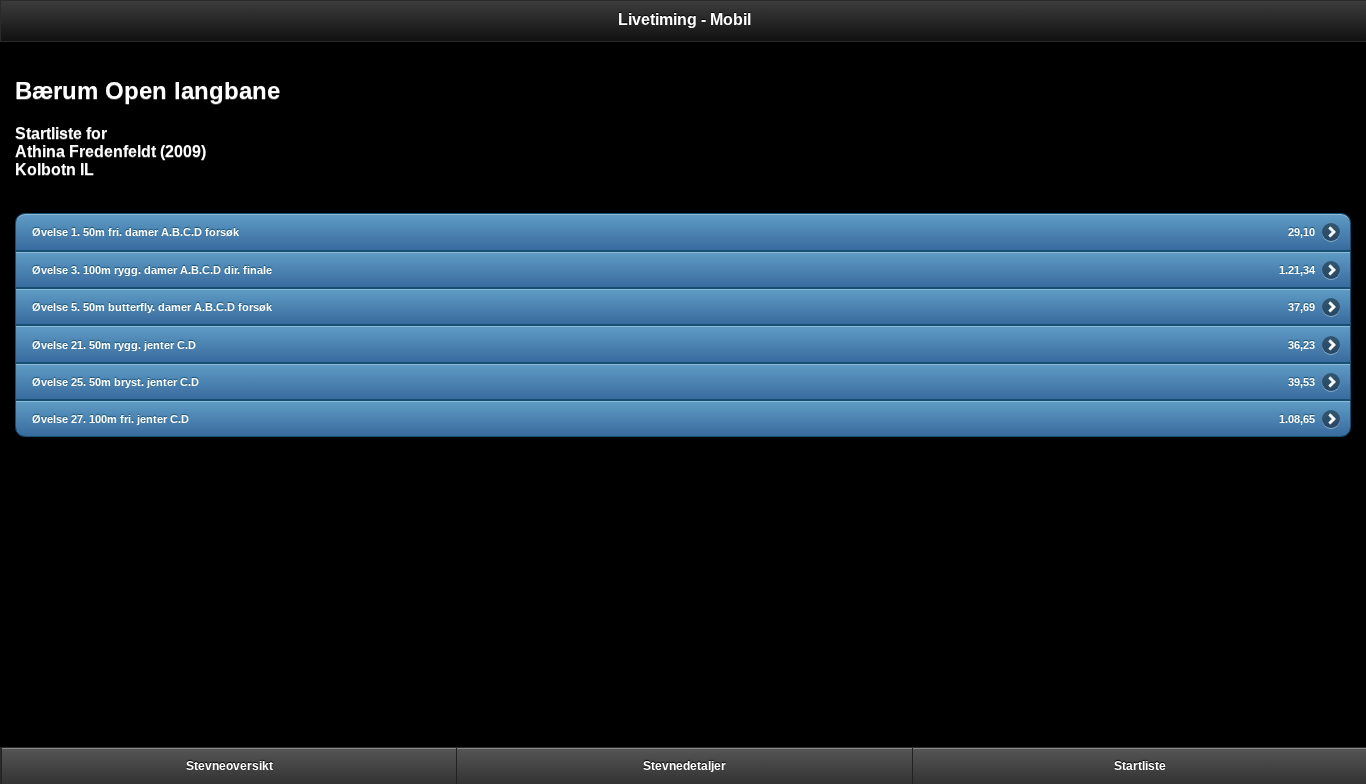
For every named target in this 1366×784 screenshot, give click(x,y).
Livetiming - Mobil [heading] (684, 19)
